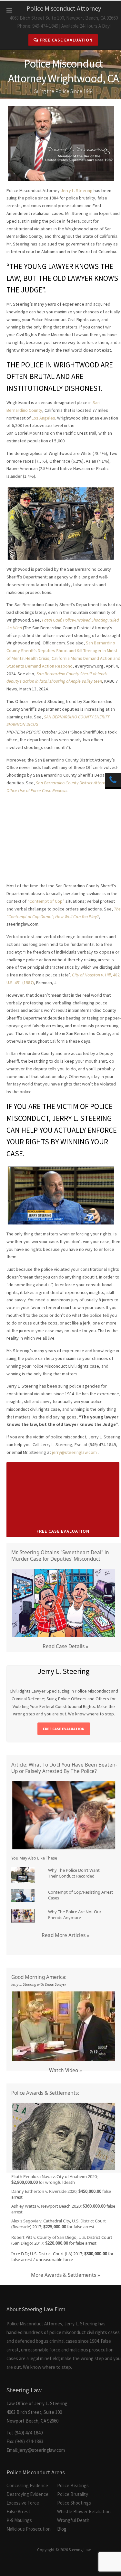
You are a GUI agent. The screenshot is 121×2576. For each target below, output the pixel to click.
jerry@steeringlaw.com (74, 1452)
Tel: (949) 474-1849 (25, 2433)
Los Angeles (43, 418)
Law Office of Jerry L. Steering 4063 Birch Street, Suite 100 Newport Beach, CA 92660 (37, 2405)
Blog (62, 2529)
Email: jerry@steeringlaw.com (36, 2450)
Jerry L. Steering (77, 190)
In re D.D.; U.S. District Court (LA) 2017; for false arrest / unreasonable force (62, 2257)
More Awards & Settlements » (66, 2275)
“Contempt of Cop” (46, 901)
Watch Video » (66, 2070)
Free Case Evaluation (66, 40)
